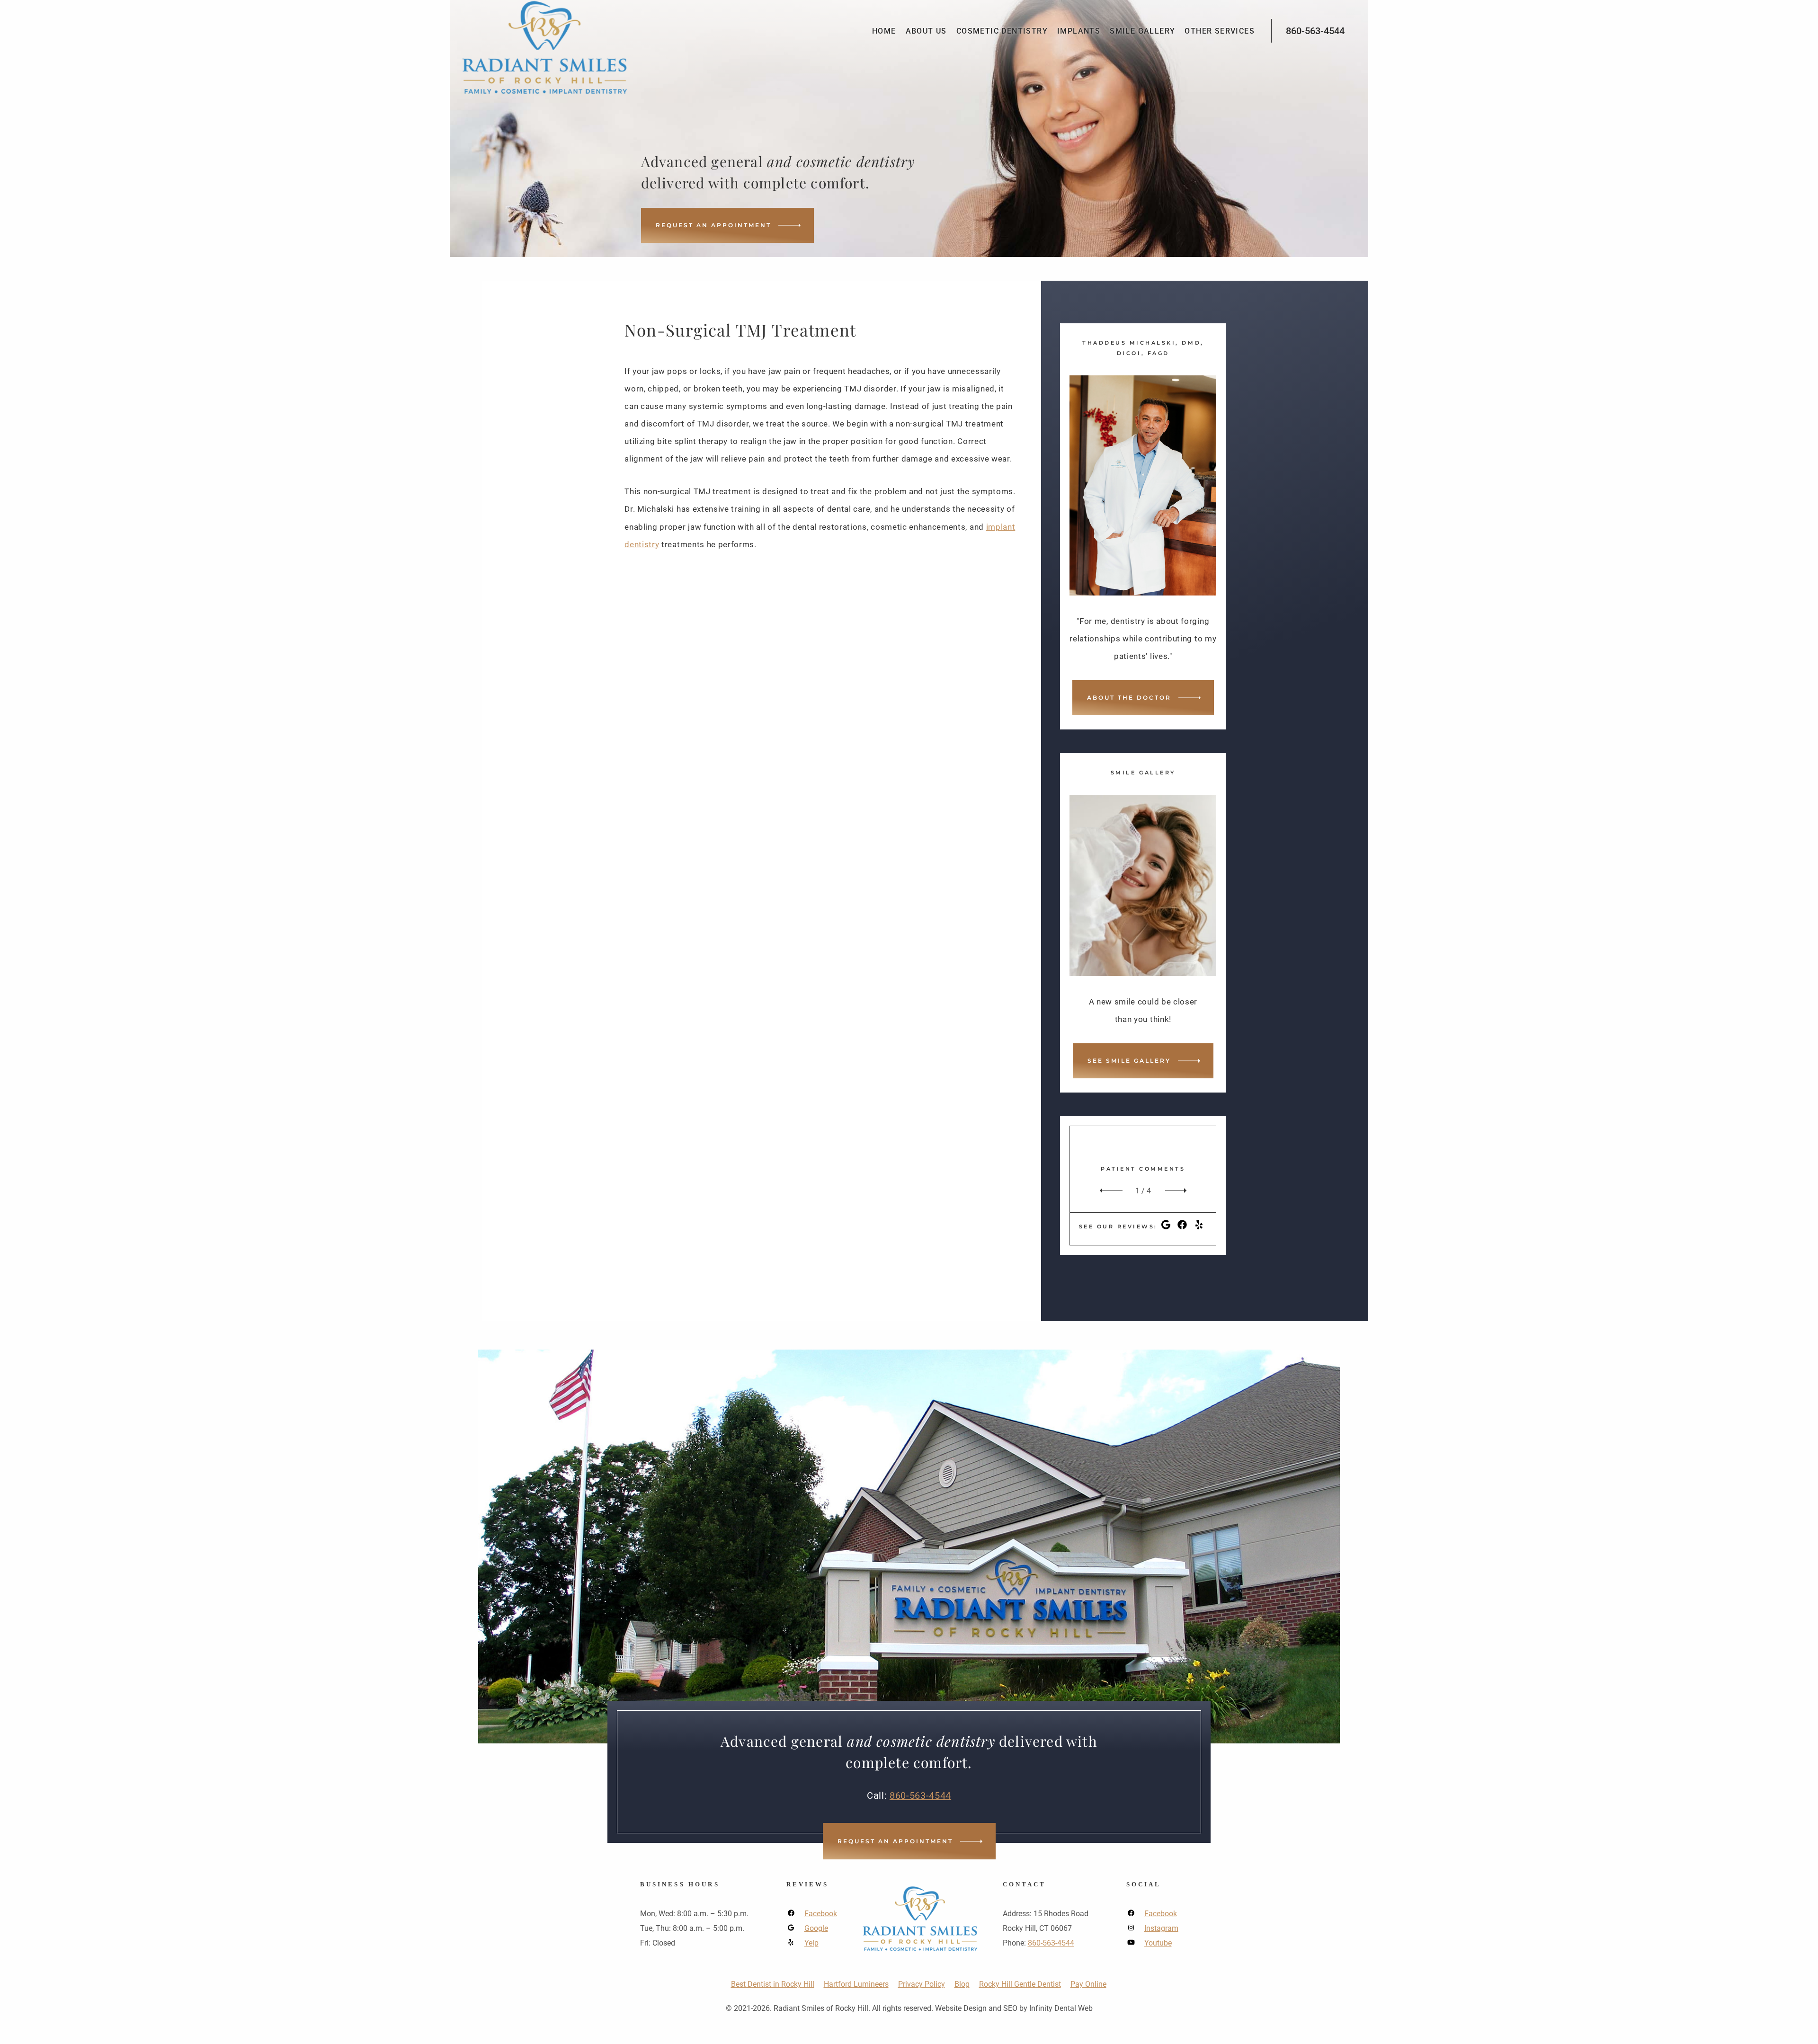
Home (884, 31)
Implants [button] (1079, 31)
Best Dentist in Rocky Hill (773, 1984)
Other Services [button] (1220, 31)
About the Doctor (1129, 698)
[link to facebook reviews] (1182, 1227)
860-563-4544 (1315, 31)
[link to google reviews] (1166, 1227)
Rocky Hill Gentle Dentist (1020, 1984)
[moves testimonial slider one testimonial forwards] (1177, 1191)
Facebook (821, 1914)
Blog (962, 1984)
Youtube (1158, 1943)
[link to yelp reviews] (1199, 1227)
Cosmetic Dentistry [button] (1002, 31)
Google (816, 1928)
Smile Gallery (1142, 31)
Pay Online (1088, 1984)
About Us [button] (926, 31)
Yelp (811, 1943)
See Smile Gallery (1129, 1061)
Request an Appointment (713, 225)
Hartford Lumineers (856, 1984)
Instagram (1161, 1928)
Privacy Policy (922, 1984)
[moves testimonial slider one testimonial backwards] (1109, 1191)
